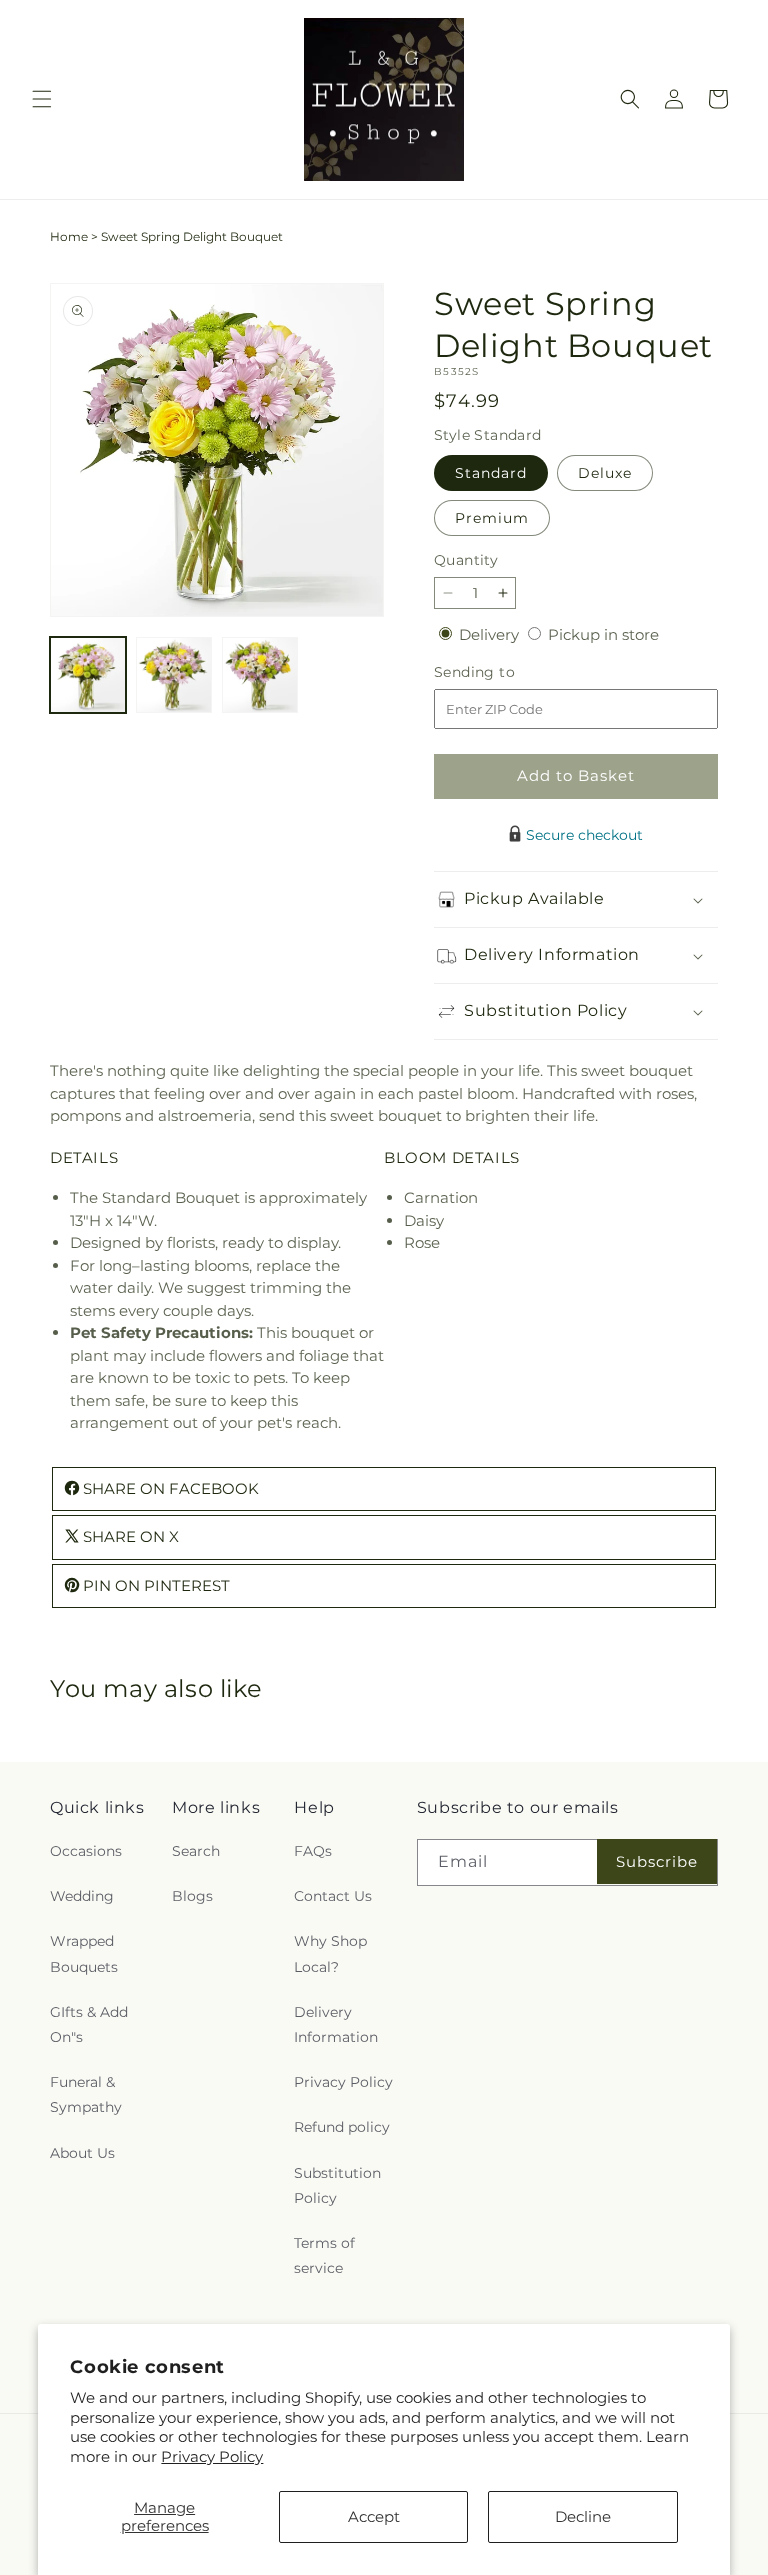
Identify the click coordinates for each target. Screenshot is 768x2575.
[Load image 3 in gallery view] (260, 675)
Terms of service (324, 2255)
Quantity (466, 560)
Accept (374, 2516)
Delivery (491, 634)
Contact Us (333, 1896)
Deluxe (605, 473)
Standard (491, 473)
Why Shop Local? (330, 1953)
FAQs (313, 1851)
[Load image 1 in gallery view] (88, 675)
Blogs (192, 1896)
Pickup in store (603, 634)
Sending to (504, 672)
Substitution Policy (337, 2185)
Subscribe (657, 1861)
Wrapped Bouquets (84, 1953)
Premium (492, 518)
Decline (583, 2516)
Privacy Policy (212, 2456)
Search (196, 1851)
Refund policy (342, 2127)
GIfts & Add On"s (89, 2024)
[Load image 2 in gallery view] (174, 675)
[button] (42, 99)
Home (69, 236)
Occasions (86, 1851)
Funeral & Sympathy (86, 2094)
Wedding (82, 1896)
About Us (82, 2153)
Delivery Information (336, 2024)
